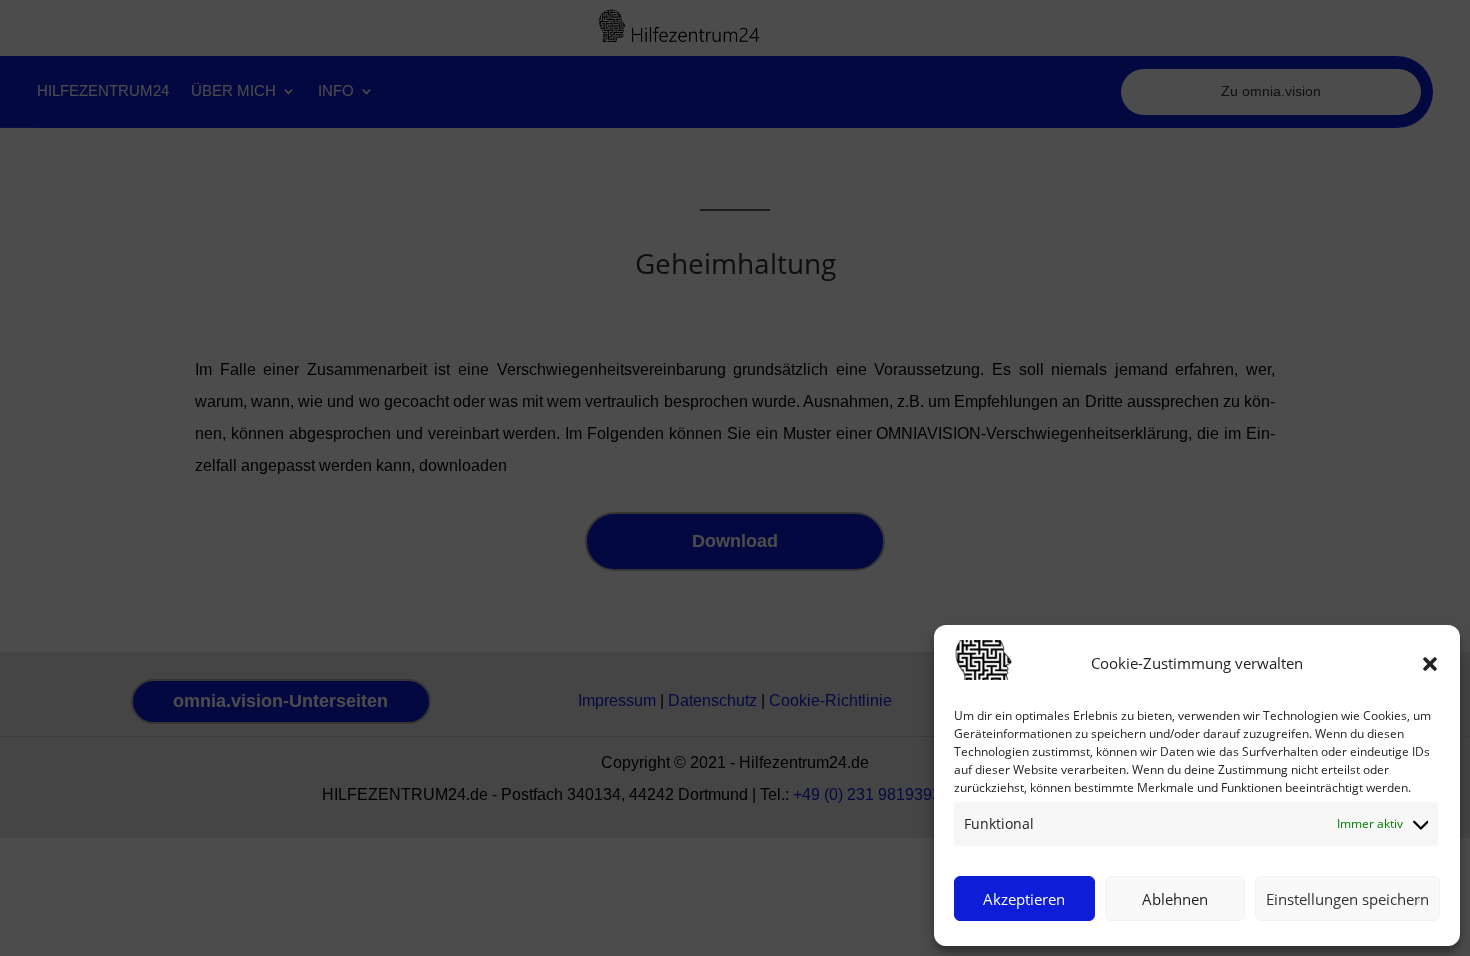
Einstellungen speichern (1347, 899)
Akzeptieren (1024, 899)
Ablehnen (1175, 899)
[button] (1430, 664)
